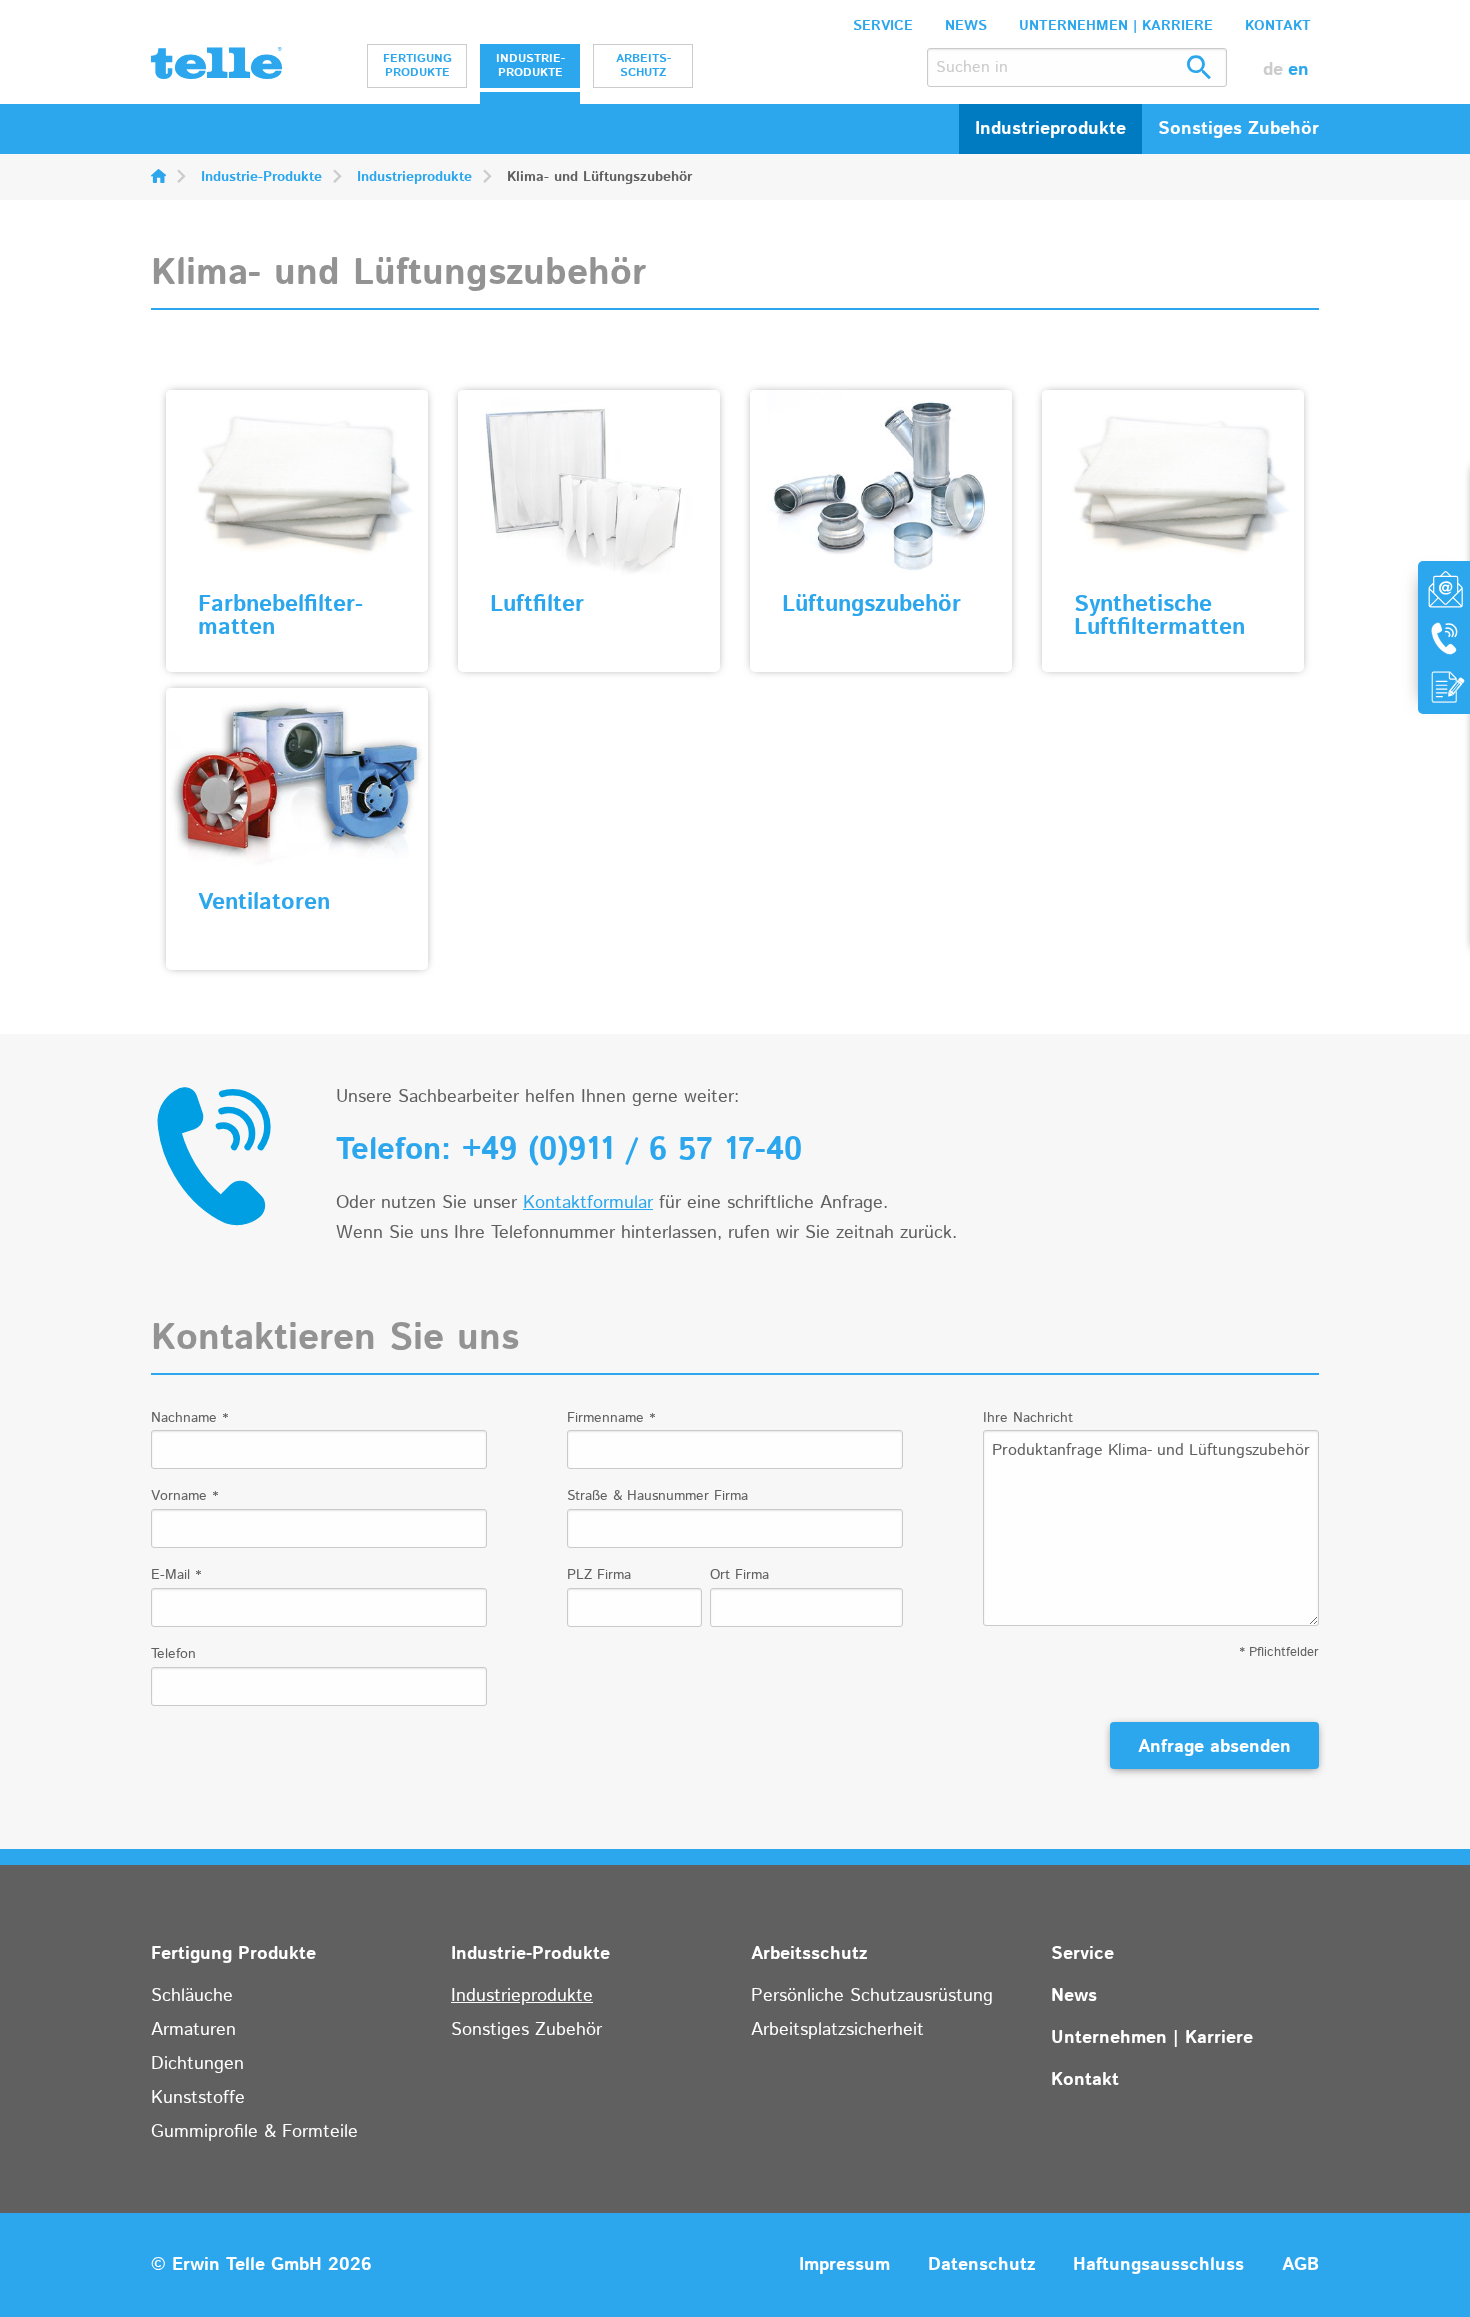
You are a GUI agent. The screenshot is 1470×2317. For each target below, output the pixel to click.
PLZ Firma (599, 1575)
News (966, 26)
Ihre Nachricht (1028, 1418)
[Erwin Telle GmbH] (216, 68)
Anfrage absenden (1214, 1747)
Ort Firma (739, 1575)
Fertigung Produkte (417, 65)
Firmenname (611, 1418)
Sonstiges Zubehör (526, 2030)
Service (883, 26)
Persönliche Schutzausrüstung (872, 1996)
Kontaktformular (588, 1203)
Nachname (189, 1418)
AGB (1300, 2265)
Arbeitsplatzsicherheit (837, 2030)
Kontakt (1278, 26)
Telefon (173, 1654)
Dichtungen (197, 2064)
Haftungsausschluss (1158, 2265)
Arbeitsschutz (643, 65)
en (1298, 70)
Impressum (844, 2265)
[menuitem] (417, 66)
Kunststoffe (198, 2098)
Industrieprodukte (414, 177)
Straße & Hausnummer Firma (657, 1496)
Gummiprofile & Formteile (254, 2132)
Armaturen (193, 2030)
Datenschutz (981, 2265)
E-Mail (176, 1575)
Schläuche (192, 1996)
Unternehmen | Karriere (1116, 26)
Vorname (184, 1496)
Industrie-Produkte (530, 65)
